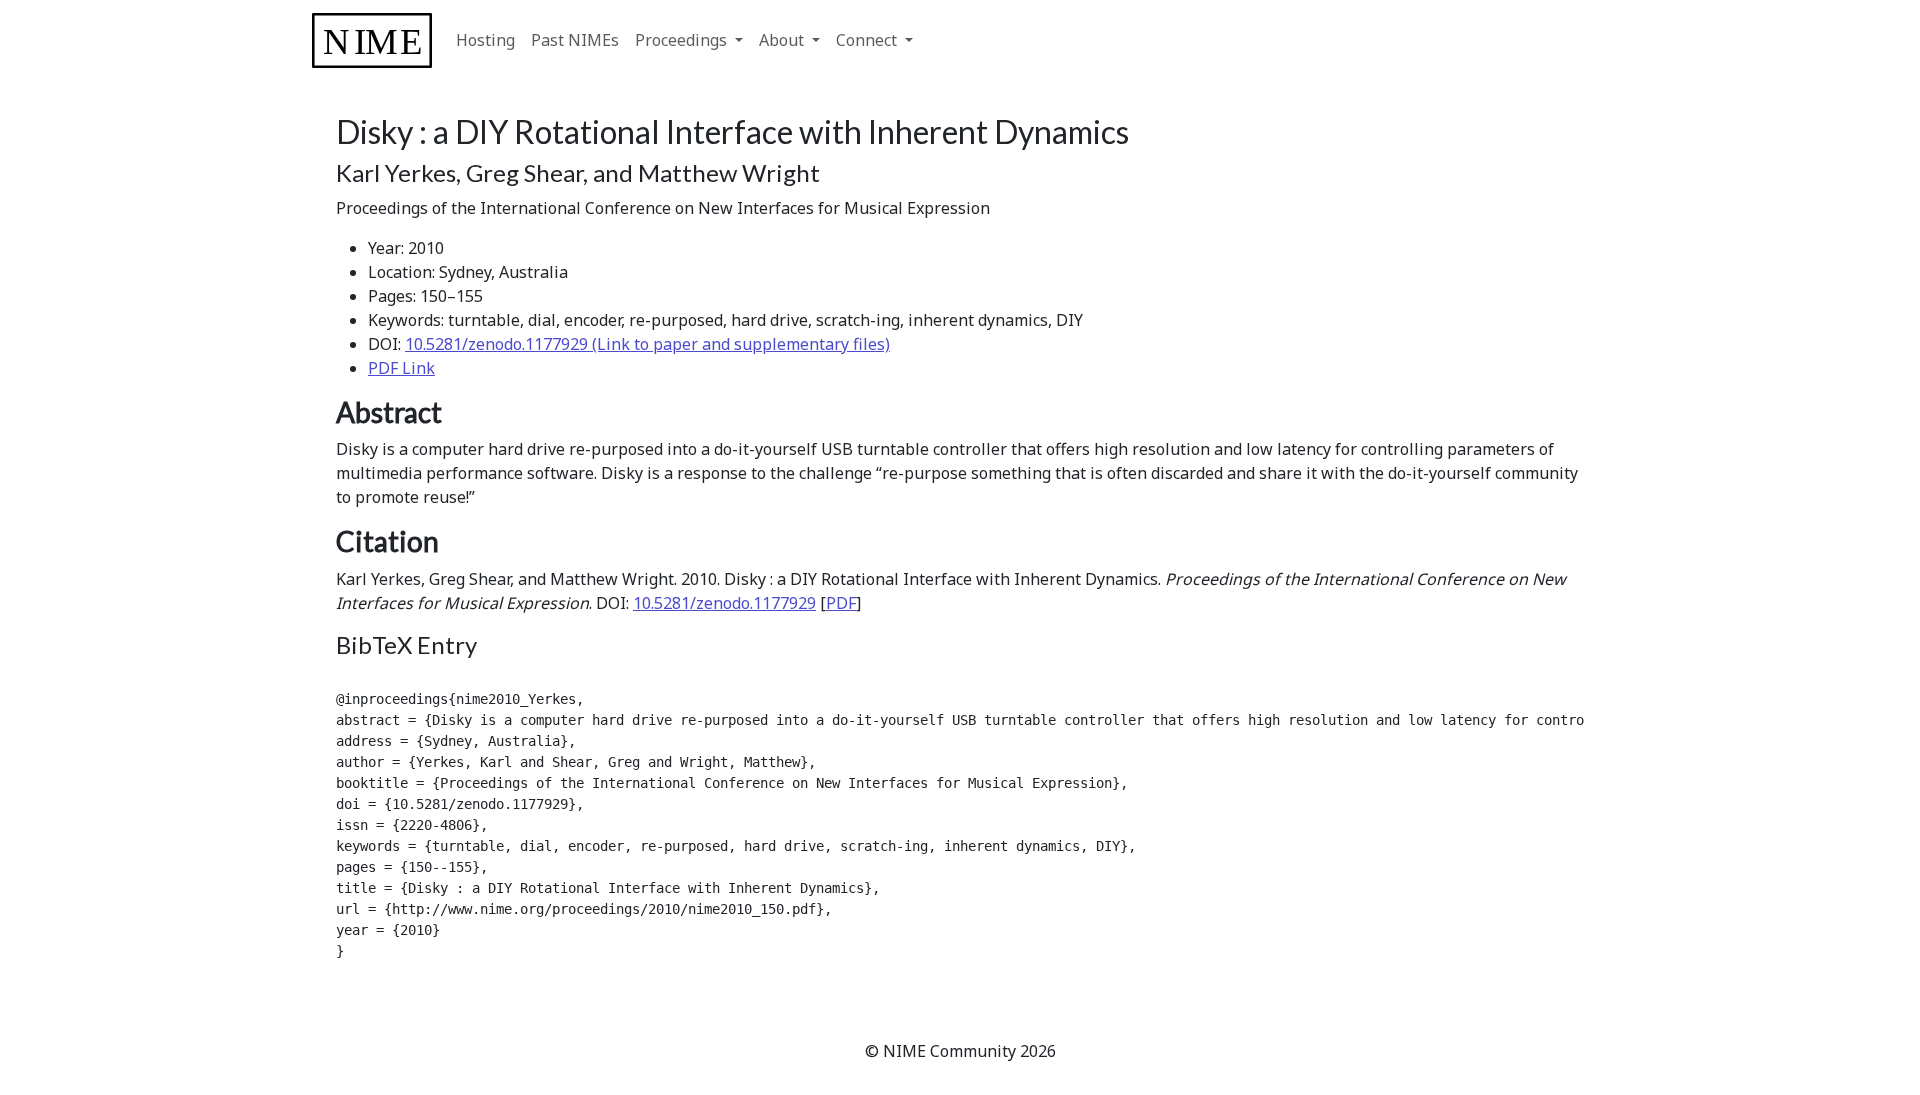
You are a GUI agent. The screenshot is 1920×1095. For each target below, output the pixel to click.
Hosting (485, 40)
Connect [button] (868, 40)
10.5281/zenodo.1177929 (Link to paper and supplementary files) (647, 344)
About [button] (783, 40)
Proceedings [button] (683, 40)
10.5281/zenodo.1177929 (724, 603)
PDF (841, 603)
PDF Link (401, 368)
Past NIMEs (575, 40)
